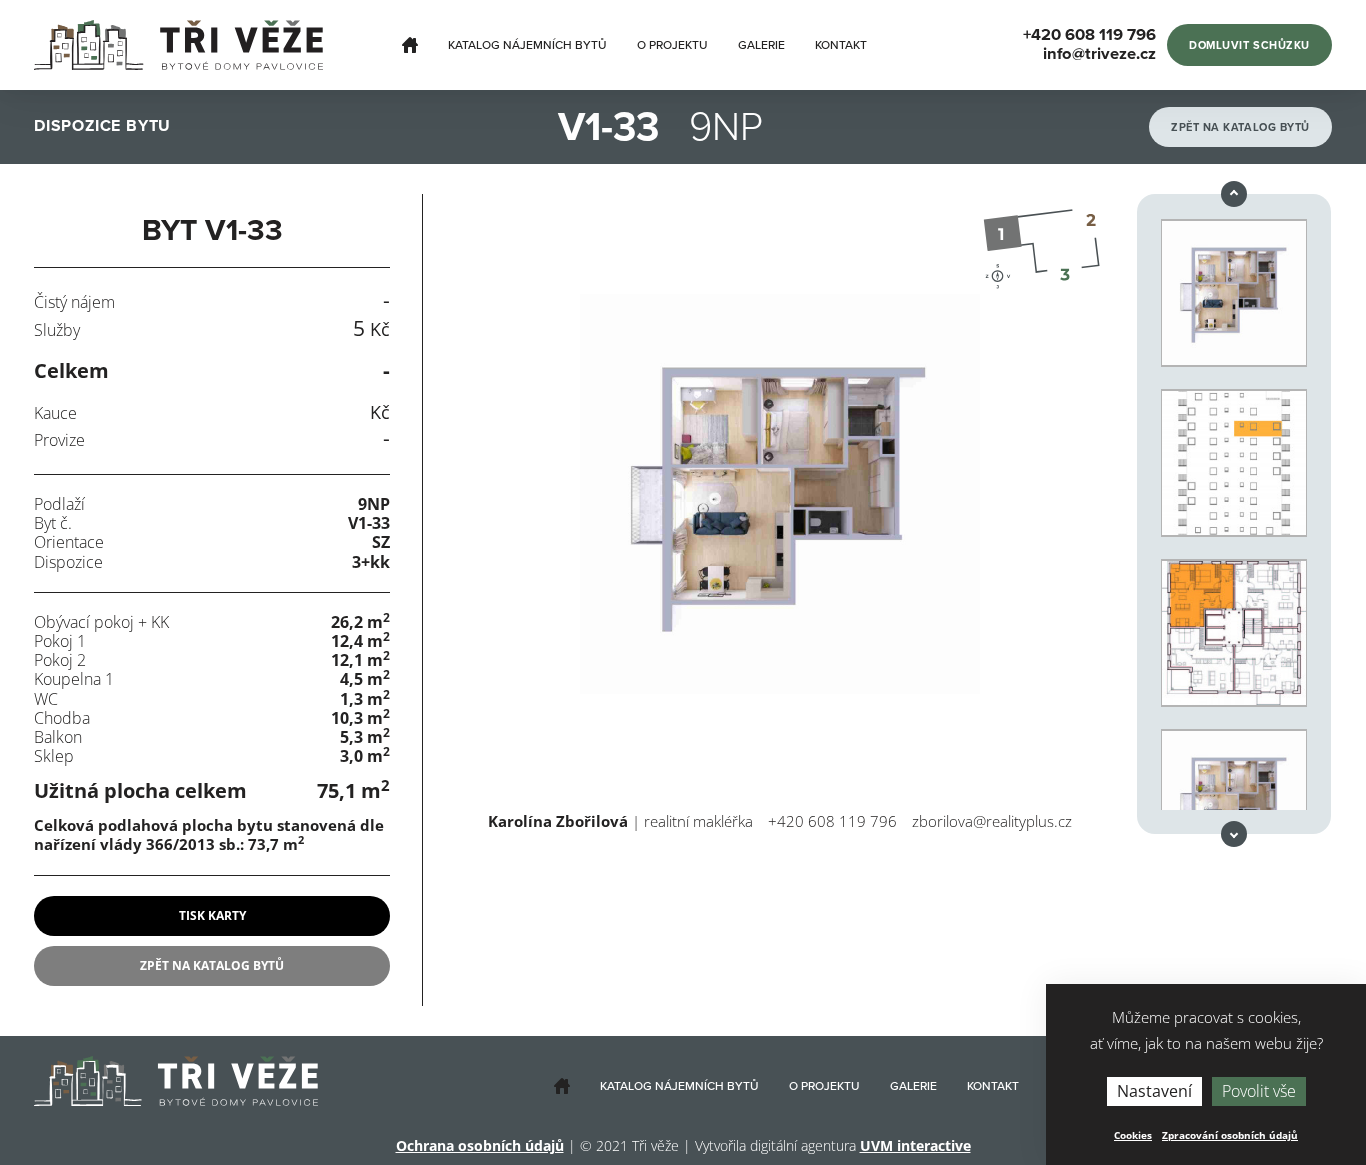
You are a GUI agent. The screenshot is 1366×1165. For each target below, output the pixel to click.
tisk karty (212, 915)
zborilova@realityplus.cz (992, 821)
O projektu (672, 45)
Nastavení (1154, 1091)
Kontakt (841, 45)
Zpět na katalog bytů (1240, 127)
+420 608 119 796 (832, 821)
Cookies (1133, 1135)
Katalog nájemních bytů (527, 45)
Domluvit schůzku (1249, 45)
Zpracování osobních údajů (1230, 1135)
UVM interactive (915, 1145)
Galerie (761, 45)
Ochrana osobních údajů (480, 1145)
